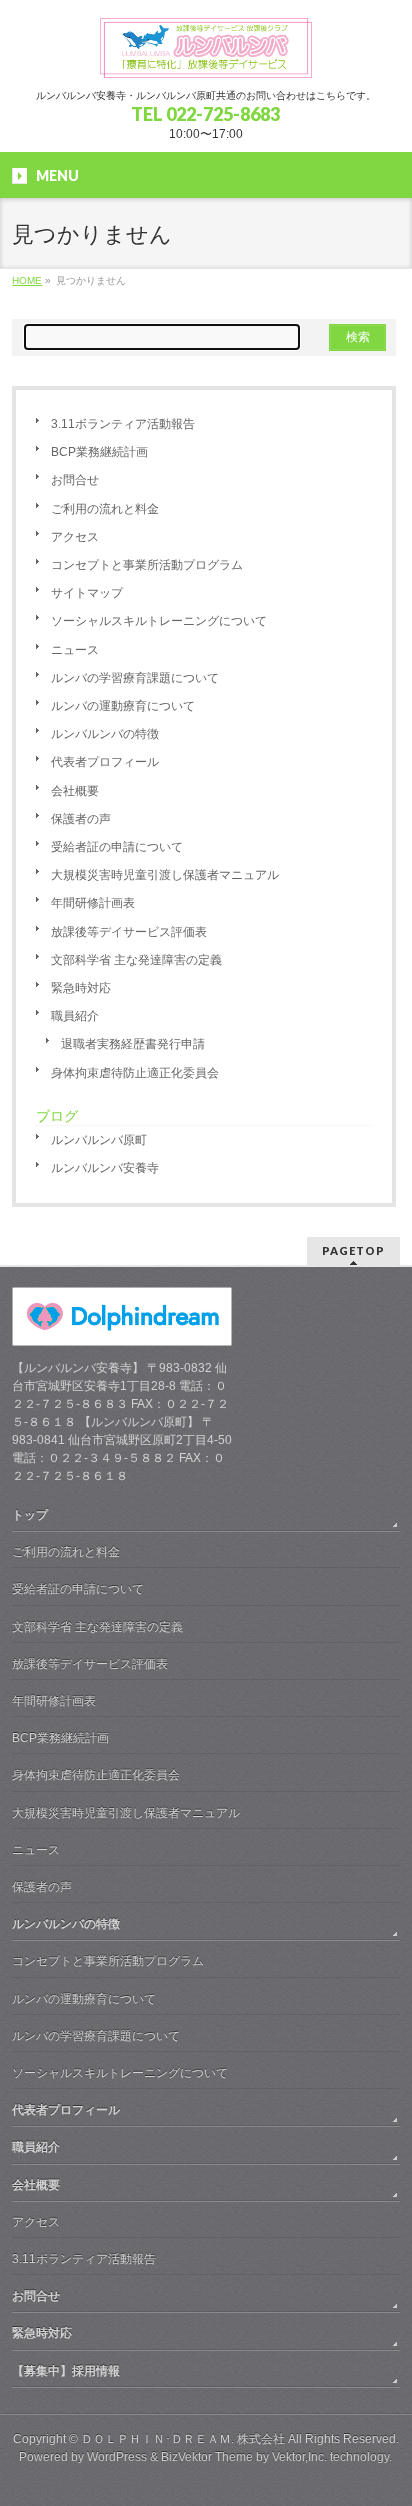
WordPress (117, 2457)
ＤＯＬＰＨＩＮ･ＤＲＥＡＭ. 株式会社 (183, 2439)
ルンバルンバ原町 (99, 1140)
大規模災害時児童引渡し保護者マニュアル (165, 875)
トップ (30, 1515)
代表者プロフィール (105, 762)
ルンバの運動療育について (123, 706)
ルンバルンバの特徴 (105, 734)
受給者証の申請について (117, 847)
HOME (27, 280)
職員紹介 (75, 1016)
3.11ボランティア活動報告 (123, 424)
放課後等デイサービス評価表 (129, 932)
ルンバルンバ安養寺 (105, 1168)
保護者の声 (81, 819)
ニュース (75, 650)
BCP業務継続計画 (99, 452)
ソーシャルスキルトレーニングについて (159, 621)
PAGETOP (353, 1250)
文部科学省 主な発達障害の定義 (136, 960)
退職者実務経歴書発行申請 (133, 1044)
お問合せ (75, 480)
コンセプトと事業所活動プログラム (147, 565)
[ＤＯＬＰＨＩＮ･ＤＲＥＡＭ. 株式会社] (206, 55)
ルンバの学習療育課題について (135, 678)
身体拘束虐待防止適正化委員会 (135, 1073)
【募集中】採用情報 (66, 2371)
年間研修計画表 (93, 903)
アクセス (75, 537)
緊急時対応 (81, 988)
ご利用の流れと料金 (105, 509)
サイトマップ (87, 593)
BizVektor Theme (207, 2457)
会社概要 (75, 791)
